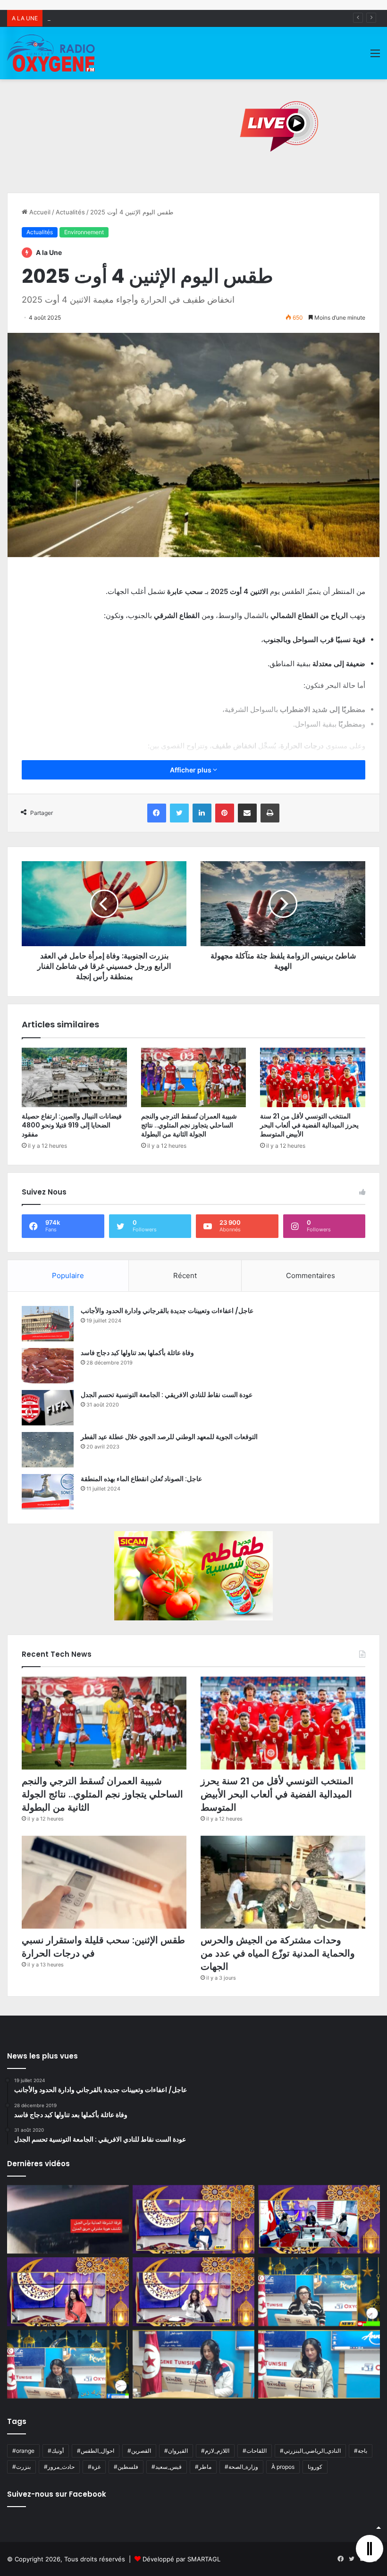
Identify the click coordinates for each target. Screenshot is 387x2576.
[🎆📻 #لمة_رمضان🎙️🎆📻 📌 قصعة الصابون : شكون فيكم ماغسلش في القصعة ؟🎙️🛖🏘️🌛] (319, 2220)
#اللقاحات (255, 2451)
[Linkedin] (202, 813)
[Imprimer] (270, 813)
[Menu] (375, 56)
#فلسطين (126, 2467)
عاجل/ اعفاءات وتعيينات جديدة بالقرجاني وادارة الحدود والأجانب (167, 1311)
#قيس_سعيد (167, 2467)
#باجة (361, 2451)
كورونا (315, 2467)
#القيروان (176, 2451)
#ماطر (203, 2467)
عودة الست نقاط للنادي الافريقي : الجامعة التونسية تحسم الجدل (167, 1395)
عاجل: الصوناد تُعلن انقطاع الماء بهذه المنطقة (141, 1479)
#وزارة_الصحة (241, 2467)
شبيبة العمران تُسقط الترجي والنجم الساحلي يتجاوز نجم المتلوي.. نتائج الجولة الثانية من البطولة (189, 1125)
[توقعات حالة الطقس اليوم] (68, 2292)
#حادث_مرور (59, 2467)
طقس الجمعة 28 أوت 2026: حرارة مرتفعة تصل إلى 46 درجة (128, 18)
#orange (23, 2451)
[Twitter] (179, 813)
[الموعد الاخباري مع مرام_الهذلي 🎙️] (193, 2292)
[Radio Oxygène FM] (52, 53)
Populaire (68, 1275)
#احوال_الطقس (96, 2451)
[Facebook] (157, 813)
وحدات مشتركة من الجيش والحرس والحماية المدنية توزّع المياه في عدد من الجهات (278, 1953)
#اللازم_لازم (215, 2451)
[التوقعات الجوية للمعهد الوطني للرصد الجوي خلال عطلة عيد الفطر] (48, 1450)
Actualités (70, 212)
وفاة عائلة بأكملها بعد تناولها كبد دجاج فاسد (137, 1353)
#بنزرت (21, 2467)
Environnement (84, 232)
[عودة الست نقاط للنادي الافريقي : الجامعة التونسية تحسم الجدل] (48, 1408)
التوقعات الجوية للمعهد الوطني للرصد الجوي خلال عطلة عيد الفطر (169, 1437)
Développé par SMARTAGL (181, 2559)
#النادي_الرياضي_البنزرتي (310, 2451)
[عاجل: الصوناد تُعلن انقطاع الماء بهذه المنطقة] (48, 1492)
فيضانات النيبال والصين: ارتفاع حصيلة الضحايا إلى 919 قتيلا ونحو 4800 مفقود (72, 1125)
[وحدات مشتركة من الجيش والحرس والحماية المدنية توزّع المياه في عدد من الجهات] (283, 1882)
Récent (185, 1275)
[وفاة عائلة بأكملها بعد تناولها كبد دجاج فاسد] (48, 1366)
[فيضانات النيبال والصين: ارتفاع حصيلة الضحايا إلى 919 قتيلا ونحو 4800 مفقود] (74, 1077)
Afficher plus (191, 770)
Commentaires (311, 1275)
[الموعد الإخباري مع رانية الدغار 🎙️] (193, 2220)
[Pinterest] (225, 813)
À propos (283, 2467)
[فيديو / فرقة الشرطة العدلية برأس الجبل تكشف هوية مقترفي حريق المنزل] (68, 2220)
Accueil (39, 212)
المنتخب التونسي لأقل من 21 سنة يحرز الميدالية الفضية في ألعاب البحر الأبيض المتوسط (309, 1125)
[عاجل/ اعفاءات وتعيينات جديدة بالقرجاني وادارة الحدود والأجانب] (48, 1324)
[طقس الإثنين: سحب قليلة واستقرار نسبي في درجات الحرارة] (104, 1882)
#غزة (94, 2467)
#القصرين (139, 2451)
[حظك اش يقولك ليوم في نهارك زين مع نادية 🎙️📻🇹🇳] (68, 2364)
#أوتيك (56, 2451)
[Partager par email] (247, 813)
